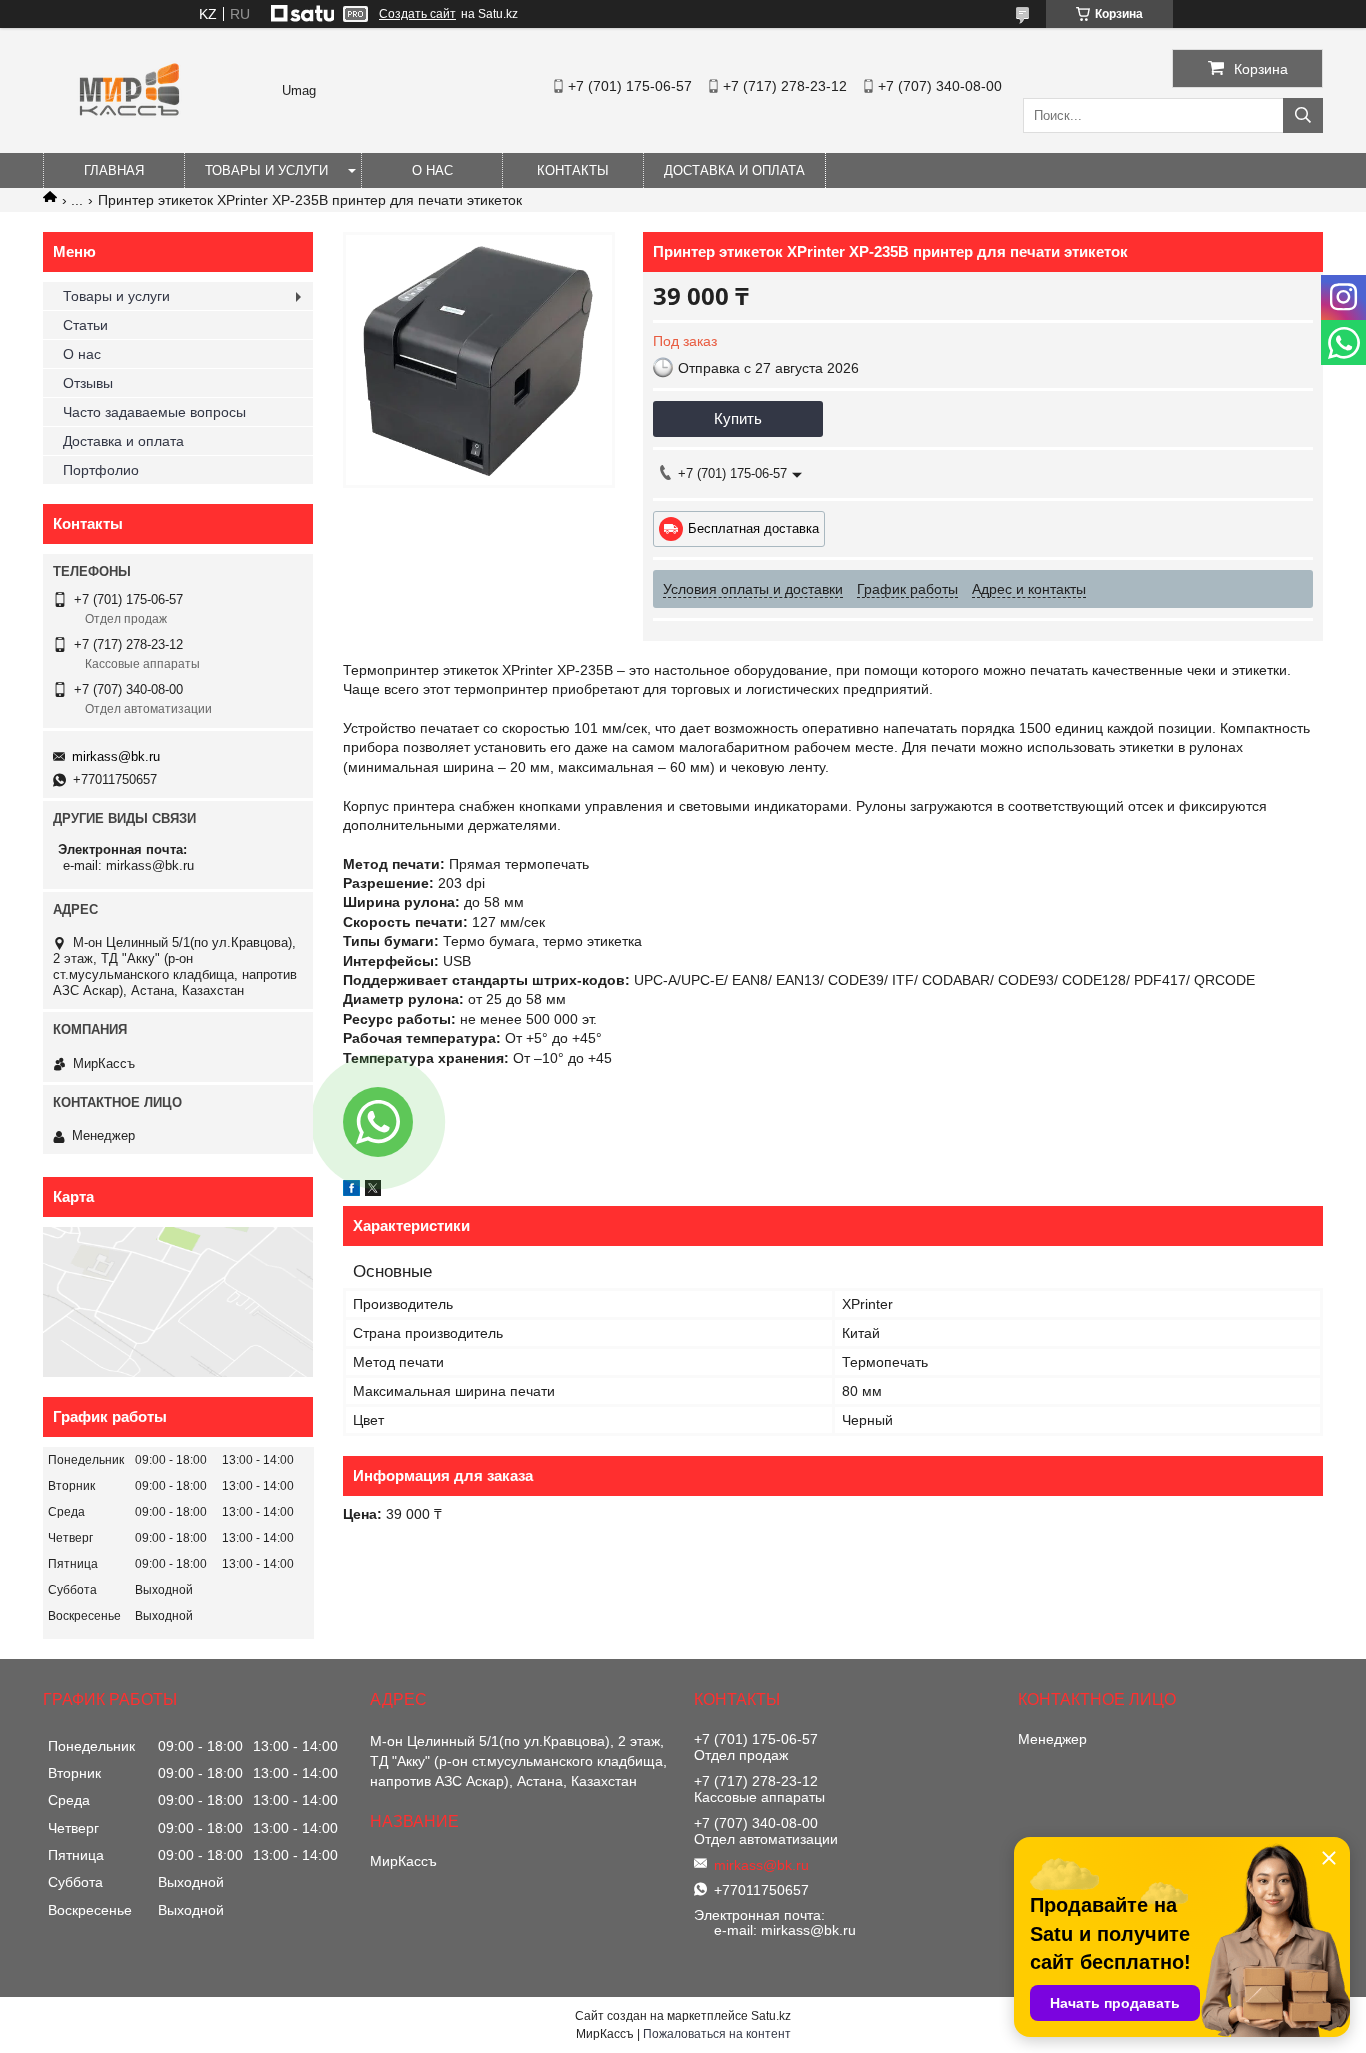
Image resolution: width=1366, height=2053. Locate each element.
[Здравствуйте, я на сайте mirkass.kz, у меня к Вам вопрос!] (378, 1122)
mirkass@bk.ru (116, 756)
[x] (373, 1191)
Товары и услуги (266, 170)
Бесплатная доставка (753, 528)
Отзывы (88, 383)
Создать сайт (417, 14)
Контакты (573, 170)
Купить (738, 418)
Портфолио (101, 470)
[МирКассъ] (129, 144)
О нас (432, 170)
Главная (114, 170)
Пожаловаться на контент (717, 2034)
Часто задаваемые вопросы (154, 412)
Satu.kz (771, 2016)
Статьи (85, 325)
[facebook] (351, 1191)
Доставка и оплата (734, 170)
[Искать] (1303, 115)
